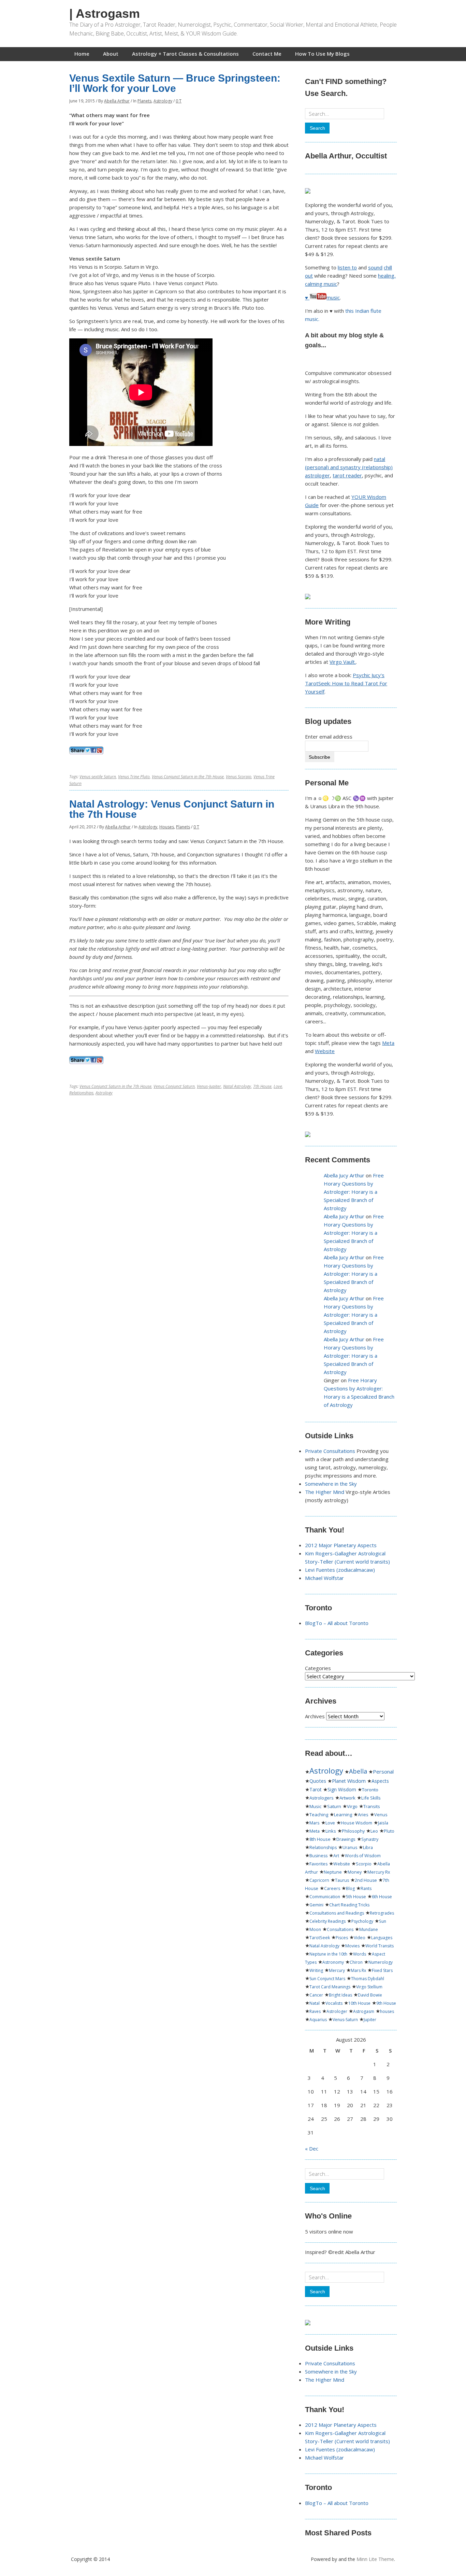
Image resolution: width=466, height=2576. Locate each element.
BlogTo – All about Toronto (337, 1623)
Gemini (316, 1905)
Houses (167, 827)
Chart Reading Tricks (349, 1905)
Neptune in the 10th (328, 1954)
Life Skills (371, 1798)
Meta (388, 1043)
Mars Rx (358, 1970)
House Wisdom (356, 1823)
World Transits (380, 1946)
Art (336, 1856)
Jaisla (383, 1823)
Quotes (318, 1781)
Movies (352, 1946)
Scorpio (364, 1864)
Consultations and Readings (337, 1913)
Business (318, 1856)
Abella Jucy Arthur (344, 1175)
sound (375, 267)
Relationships (81, 1093)
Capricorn (319, 1880)
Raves (315, 2011)
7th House (262, 1086)
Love (278, 1086)
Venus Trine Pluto (134, 777)
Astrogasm (364, 2011)
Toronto (370, 1790)
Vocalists (334, 2003)
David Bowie (370, 1995)
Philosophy (353, 1831)
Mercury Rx (379, 1872)
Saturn (334, 1806)
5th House (356, 1897)
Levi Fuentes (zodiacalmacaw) (340, 1570)
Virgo (352, 1806)
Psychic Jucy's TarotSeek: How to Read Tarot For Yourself (346, 683)
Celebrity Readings (327, 1921)
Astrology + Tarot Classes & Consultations (185, 54)
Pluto (389, 1831)
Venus (381, 1815)
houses (387, 2011)
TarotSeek (320, 1938)
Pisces (342, 1938)
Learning (343, 1815)
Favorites (318, 1864)
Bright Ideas (340, 1995)
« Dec (312, 2148)
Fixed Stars (382, 1970)
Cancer (316, 1995)
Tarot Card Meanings (330, 1987)
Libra (368, 1847)
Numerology (381, 1962)
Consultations (340, 1929)
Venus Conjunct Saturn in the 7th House (188, 777)
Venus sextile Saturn (98, 777)
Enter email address (329, 737)
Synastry (370, 1839)
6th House (382, 1897)
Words (360, 1954)
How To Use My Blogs (322, 54)
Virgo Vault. (343, 662)
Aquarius (318, 2020)
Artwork (347, 1798)
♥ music (322, 297)
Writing (316, 1970)
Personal (383, 1772)
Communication (325, 1897)
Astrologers (322, 1798)
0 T (179, 101)
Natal (315, 2003)
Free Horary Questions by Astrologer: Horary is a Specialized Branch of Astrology (354, 1192)
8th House (320, 1839)
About (111, 54)
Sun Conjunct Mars (327, 1979)
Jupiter (370, 2020)
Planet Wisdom (349, 1781)
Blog (350, 1888)
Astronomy (333, 1962)
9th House (386, 2003)
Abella (358, 1771)
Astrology (163, 101)
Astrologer (337, 2011)
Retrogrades (382, 1913)
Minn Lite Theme (375, 2559)
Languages (382, 1938)
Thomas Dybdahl (368, 1979)
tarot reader (347, 475)
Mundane (369, 1929)
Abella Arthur (117, 101)
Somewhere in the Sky (331, 1484)
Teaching (319, 1815)
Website (325, 1051)
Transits (372, 1806)
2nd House (366, 1880)
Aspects (380, 1781)
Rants (366, 1888)
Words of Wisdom (363, 1856)
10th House (359, 2003)
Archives (315, 1716)
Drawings (346, 1839)
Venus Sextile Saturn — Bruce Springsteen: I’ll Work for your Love (175, 83)
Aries (363, 1815)
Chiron (356, 1962)
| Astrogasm (105, 13)
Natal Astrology (237, 1086)
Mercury (337, 1970)
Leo (374, 1831)
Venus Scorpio (239, 777)
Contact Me (267, 54)
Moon (315, 1929)
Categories (318, 1668)
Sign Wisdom (342, 1790)
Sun (383, 1921)
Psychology (362, 1921)
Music (315, 1806)
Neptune (333, 1872)
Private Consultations (330, 1451)
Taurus (342, 1880)
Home (82, 54)
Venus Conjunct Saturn (174, 1086)
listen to (347, 267)
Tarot (316, 1789)
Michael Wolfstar (324, 1578)
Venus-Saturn (345, 2020)
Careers (332, 1888)
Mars (315, 1823)
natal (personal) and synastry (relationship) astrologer (349, 467)
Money (355, 1872)
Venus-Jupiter (209, 1086)
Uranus (350, 1847)
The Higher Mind (325, 1492)
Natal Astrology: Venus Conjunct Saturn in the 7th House (172, 809)
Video (360, 1938)
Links (331, 1831)
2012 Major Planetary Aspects (341, 1545)
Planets (144, 101)
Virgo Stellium (369, 1987)
